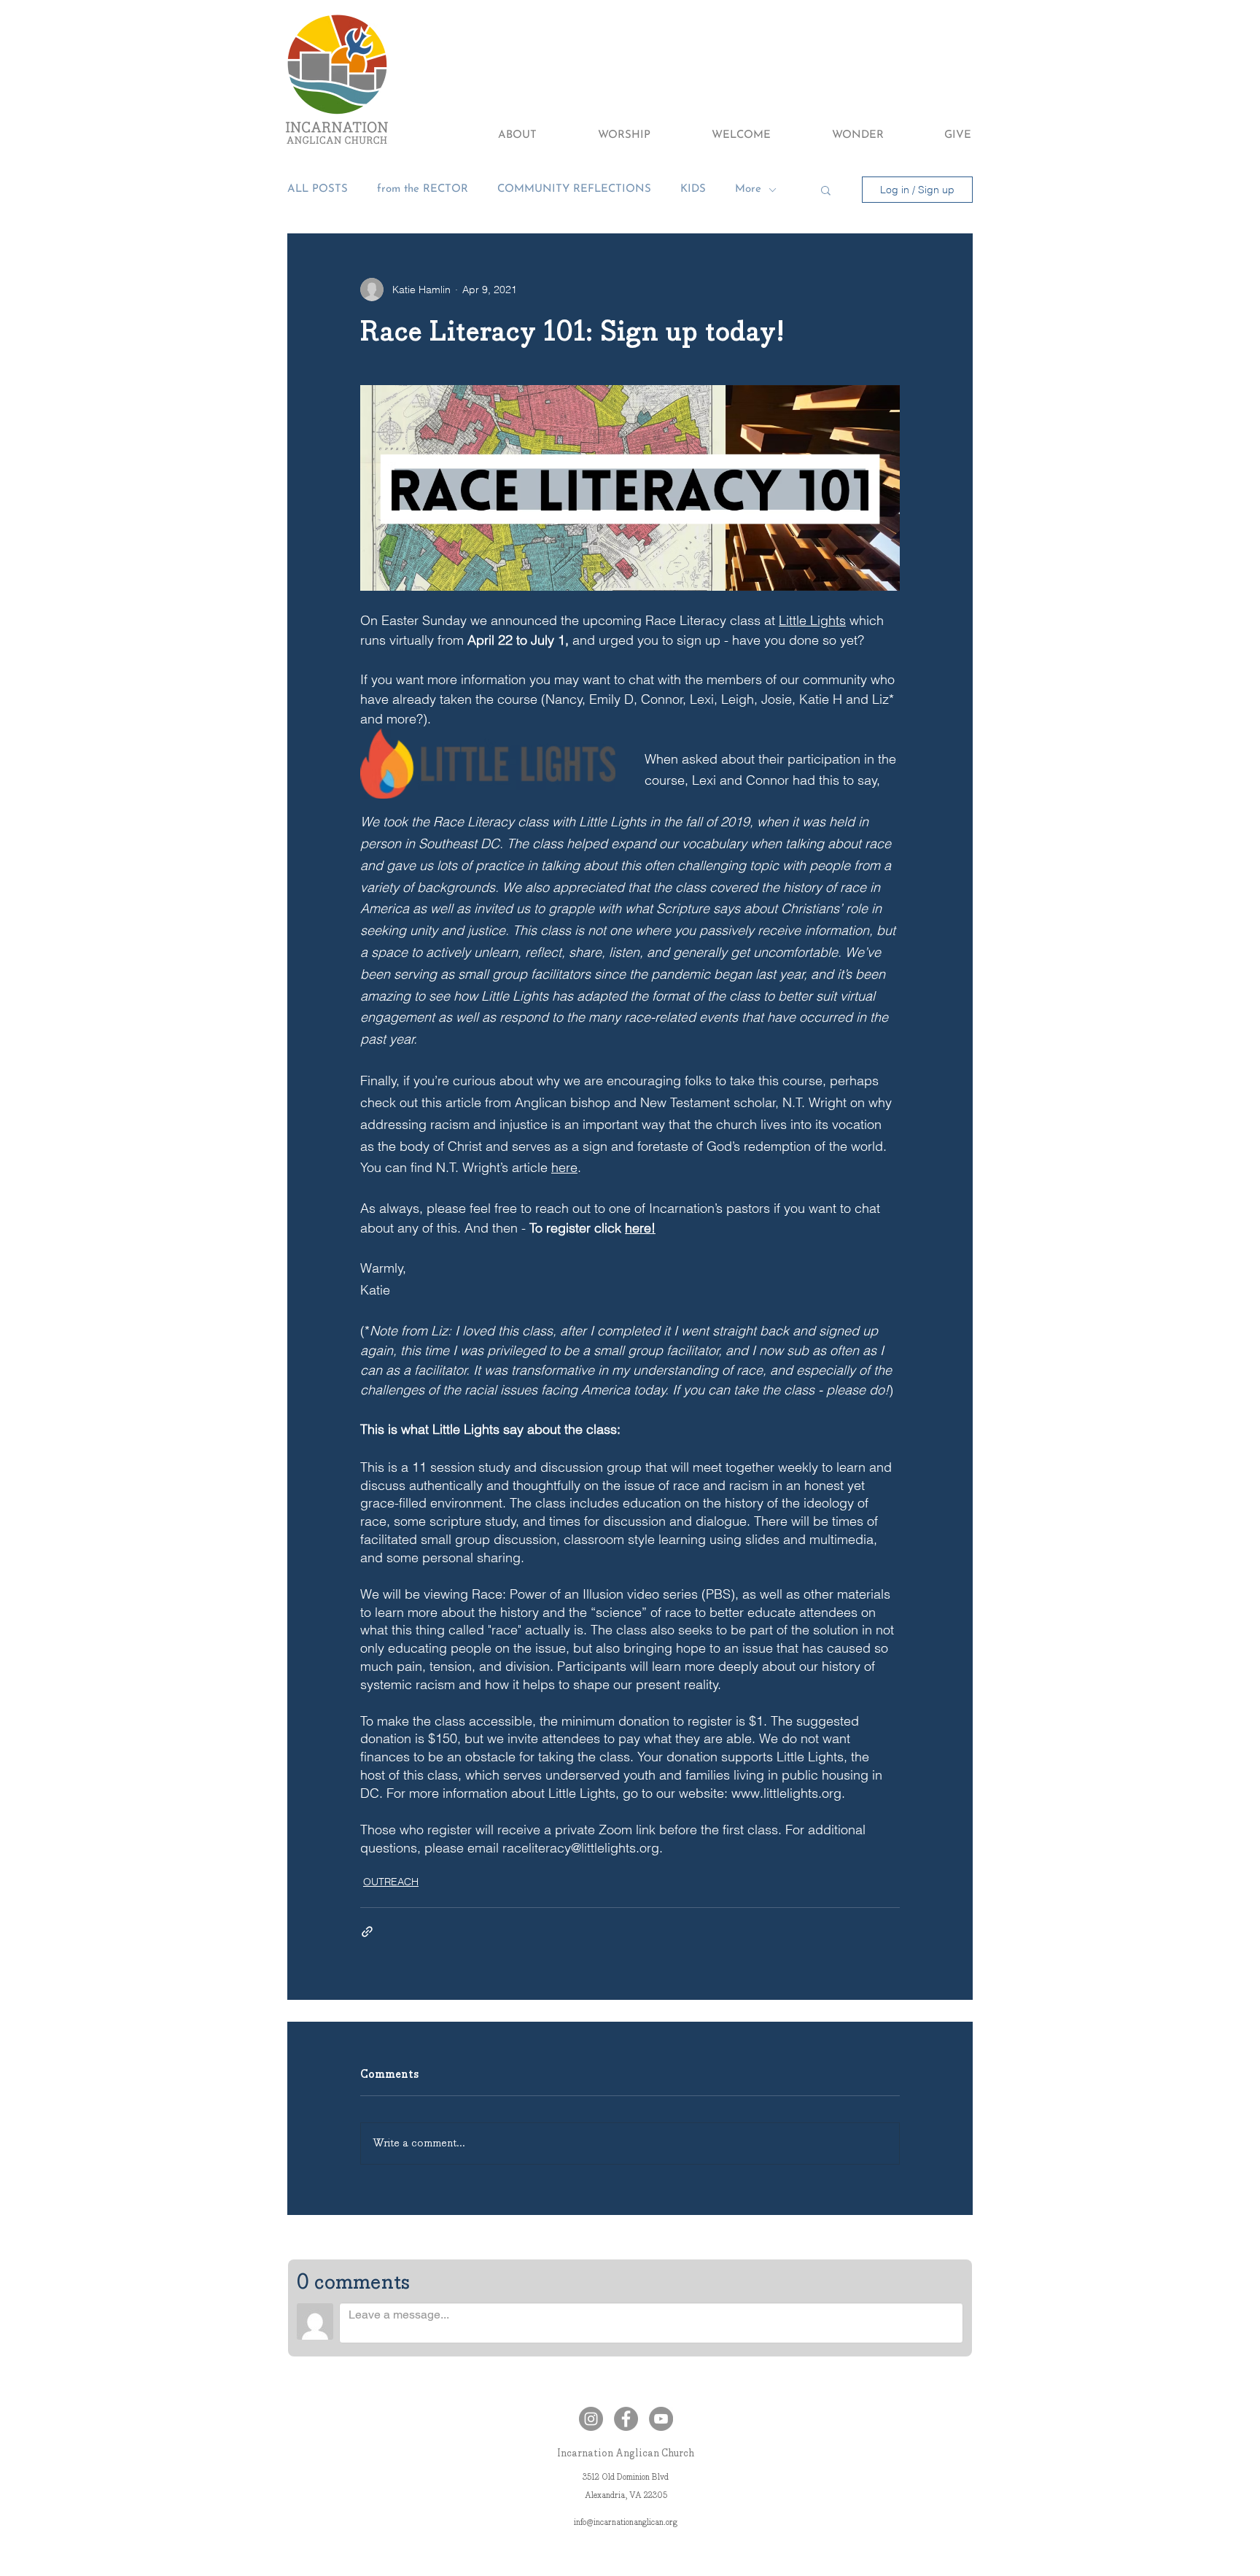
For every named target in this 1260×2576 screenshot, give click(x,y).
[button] (498, 136)
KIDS (693, 189)
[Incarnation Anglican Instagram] (591, 2419)
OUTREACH (391, 1882)
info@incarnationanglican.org (626, 2522)
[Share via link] (367, 1932)
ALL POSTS (318, 189)
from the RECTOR (423, 189)
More (748, 189)
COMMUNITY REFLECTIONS (574, 189)
